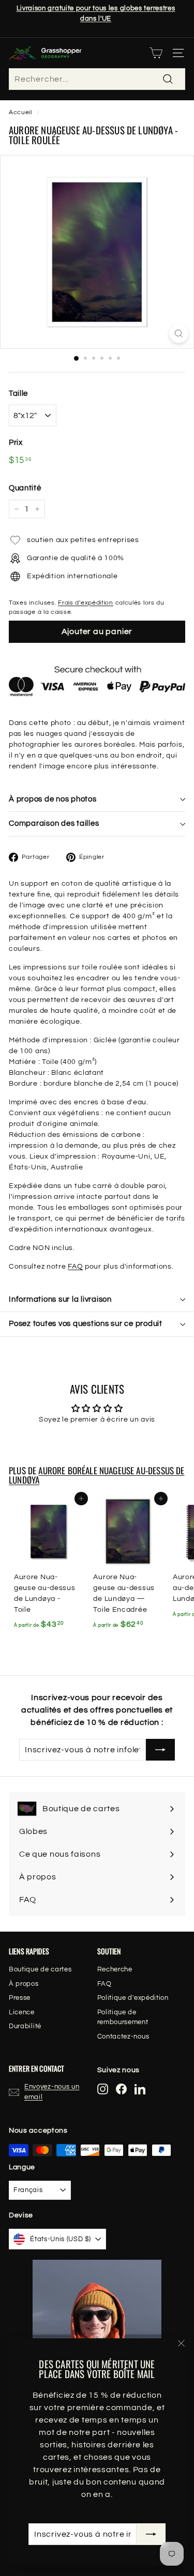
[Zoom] (179, 334)
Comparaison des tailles (54, 823)
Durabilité (25, 2026)
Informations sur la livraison (60, 1299)
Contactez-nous (123, 2037)
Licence (22, 2012)
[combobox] (97, 79)
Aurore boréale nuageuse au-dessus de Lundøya (97, 1475)
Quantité (25, 488)
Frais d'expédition (86, 603)
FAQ (75, 1267)
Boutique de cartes (40, 1969)
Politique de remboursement (123, 2017)
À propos (24, 1984)
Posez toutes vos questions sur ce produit (86, 1324)
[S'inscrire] (151, 2534)
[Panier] (156, 53)
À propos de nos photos (53, 799)
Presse (20, 1998)
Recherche (115, 1969)
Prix (16, 443)
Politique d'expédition (133, 1998)
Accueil (20, 112)
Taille (18, 394)
